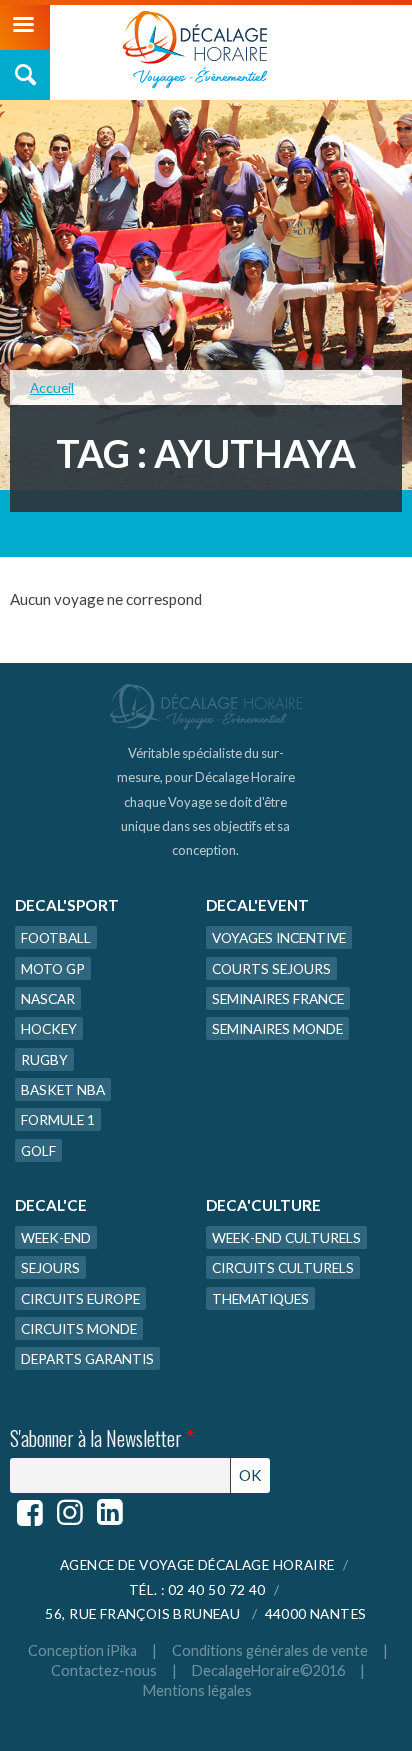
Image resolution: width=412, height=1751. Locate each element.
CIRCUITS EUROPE (80, 1298)
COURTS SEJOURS (271, 968)
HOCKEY (49, 1028)
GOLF (38, 1150)
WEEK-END (56, 1237)
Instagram (70, 1513)
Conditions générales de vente (270, 1650)
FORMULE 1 (58, 1119)
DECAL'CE (51, 1205)
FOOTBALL (56, 937)
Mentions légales (197, 1690)
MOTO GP (53, 968)
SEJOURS (50, 1267)
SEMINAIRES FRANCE (278, 998)
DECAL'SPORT (67, 905)
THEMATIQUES (260, 1298)
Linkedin (110, 1513)
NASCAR (48, 998)
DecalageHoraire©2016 (268, 1670)
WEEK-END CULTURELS (286, 1237)
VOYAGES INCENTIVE (279, 937)
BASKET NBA (63, 1089)
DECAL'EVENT (257, 905)
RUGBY (44, 1059)
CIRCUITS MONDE (79, 1328)
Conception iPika (82, 1650)
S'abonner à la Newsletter (102, 1439)
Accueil (52, 387)
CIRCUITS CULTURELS (283, 1267)
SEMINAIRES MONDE (277, 1028)
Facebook (30, 1513)
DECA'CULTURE (263, 1205)
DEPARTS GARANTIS (87, 1358)
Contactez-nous (104, 1670)
